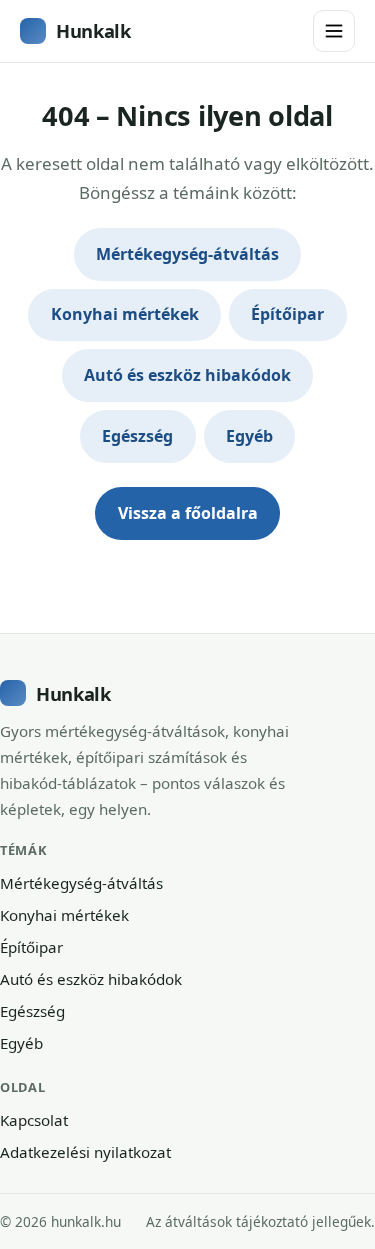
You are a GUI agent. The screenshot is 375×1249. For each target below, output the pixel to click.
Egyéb (249, 436)
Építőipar (287, 314)
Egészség (137, 436)
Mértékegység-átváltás (187, 254)
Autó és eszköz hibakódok (187, 375)
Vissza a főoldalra (188, 513)
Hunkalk (93, 30)
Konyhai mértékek (125, 314)
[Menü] (334, 31)
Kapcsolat (34, 1120)
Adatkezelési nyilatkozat (85, 1152)
